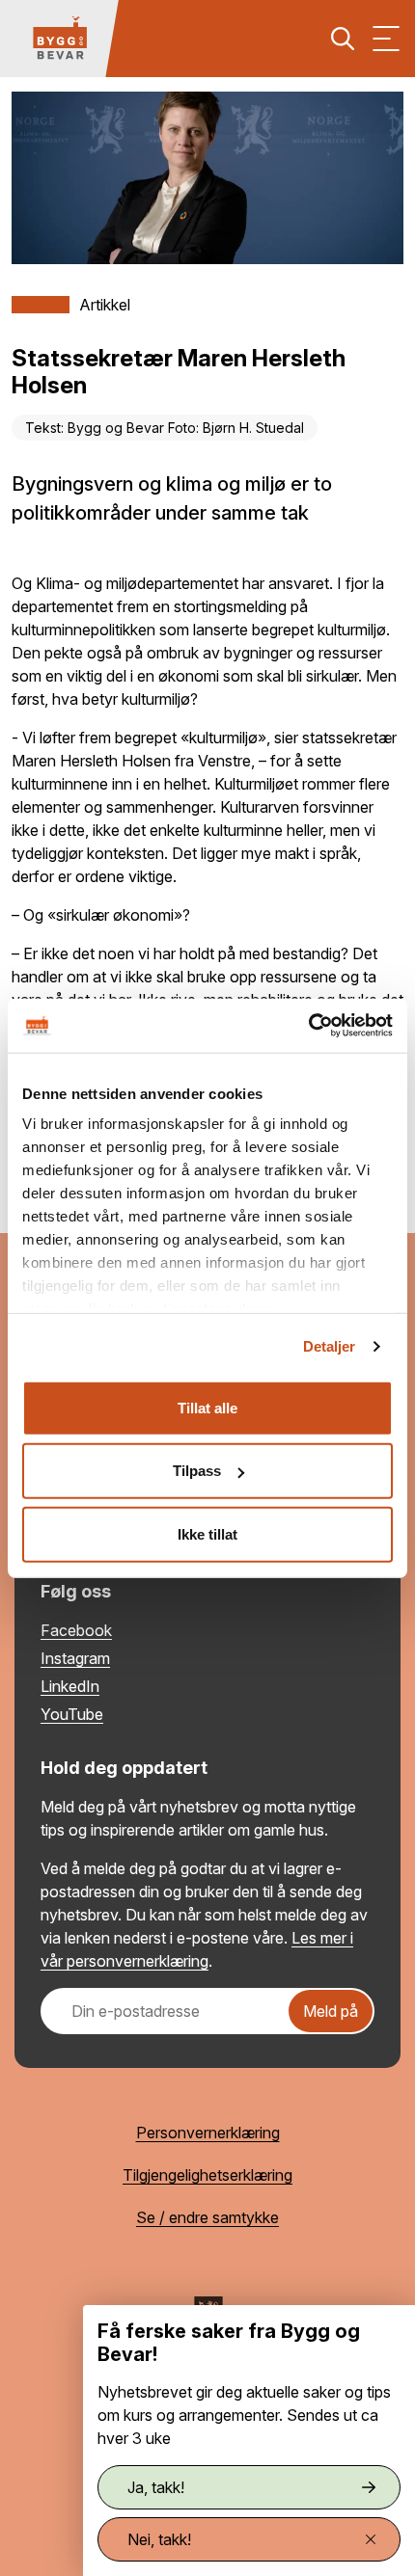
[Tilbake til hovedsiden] (60, 39)
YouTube (72, 1714)
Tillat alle (207, 1407)
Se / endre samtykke (207, 2217)
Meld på (331, 2011)
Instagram (75, 1658)
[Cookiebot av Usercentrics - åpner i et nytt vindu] (308, 1026)
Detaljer (330, 1346)
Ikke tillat (207, 1533)
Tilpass (197, 1471)
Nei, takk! (159, 2539)
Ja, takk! (156, 2487)
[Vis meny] (386, 39)
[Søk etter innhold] (343, 39)
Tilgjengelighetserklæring (207, 2175)
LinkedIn (70, 1686)
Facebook (76, 1630)
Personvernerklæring (208, 2133)
